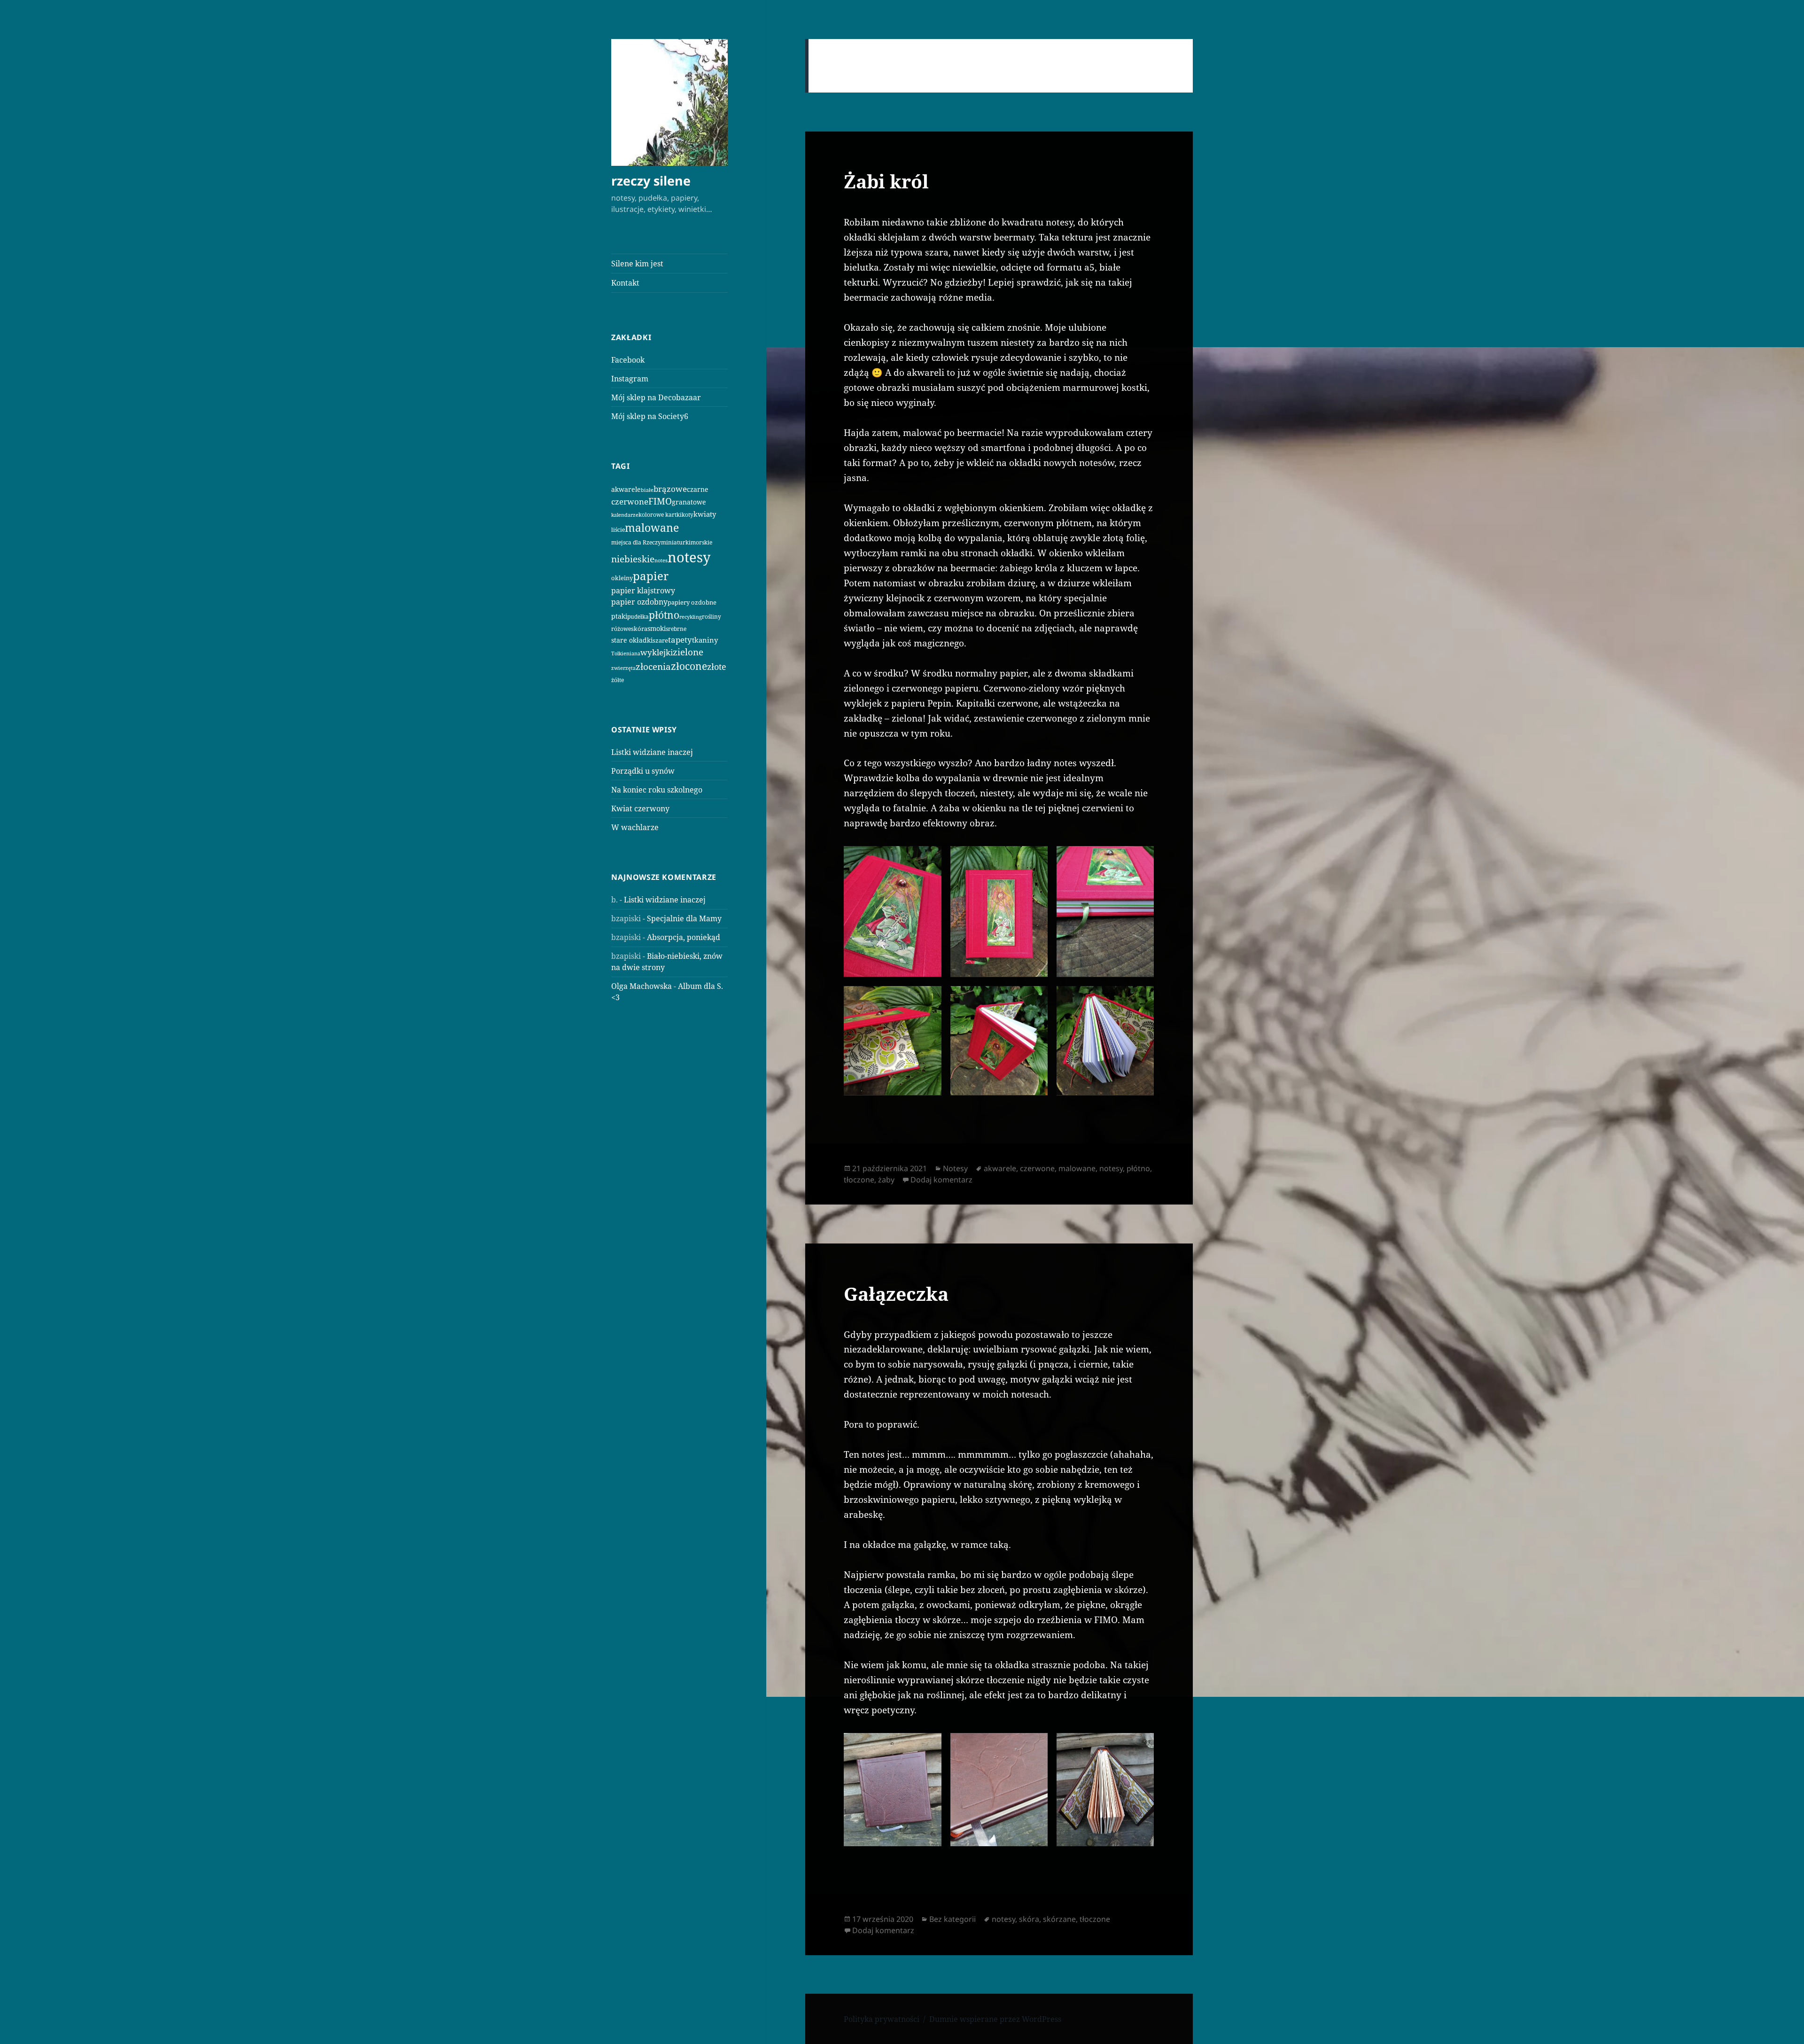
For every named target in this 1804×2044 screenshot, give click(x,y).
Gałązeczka (896, 1294)
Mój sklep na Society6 (650, 416)
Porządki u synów (643, 771)
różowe (621, 629)
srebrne (676, 629)
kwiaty (705, 514)
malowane (652, 528)
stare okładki (632, 640)
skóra (639, 629)
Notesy (955, 1168)
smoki (657, 628)
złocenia (653, 666)
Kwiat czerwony (640, 808)
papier (651, 576)
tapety (680, 640)
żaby (886, 1180)
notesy (689, 557)
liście (618, 530)
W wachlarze (635, 827)
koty (688, 514)
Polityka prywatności (882, 2019)
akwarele (626, 489)
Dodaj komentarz (941, 1180)
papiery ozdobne (692, 602)
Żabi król (886, 181)
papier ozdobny (639, 602)
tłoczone (859, 1180)
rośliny (711, 617)
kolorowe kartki (660, 514)
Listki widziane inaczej (652, 752)
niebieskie (633, 559)
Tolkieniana (626, 653)
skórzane (1059, 1919)
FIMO (660, 501)
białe (647, 490)
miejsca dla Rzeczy (636, 542)
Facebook (628, 360)
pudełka (638, 617)
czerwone (630, 501)
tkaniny (705, 640)
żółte (618, 680)
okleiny (622, 578)
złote (717, 667)
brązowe (670, 489)
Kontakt (625, 283)
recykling (691, 617)
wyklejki (657, 652)
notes (661, 560)
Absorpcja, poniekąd (684, 937)
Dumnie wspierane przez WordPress (995, 2019)
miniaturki (676, 542)
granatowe (689, 502)
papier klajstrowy (643, 591)
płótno (664, 615)
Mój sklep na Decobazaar (656, 397)
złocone (689, 666)
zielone (688, 652)
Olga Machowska (642, 986)
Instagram (630, 379)
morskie (701, 542)
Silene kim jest (637, 264)
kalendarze (625, 515)
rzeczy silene (651, 181)
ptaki (619, 616)
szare (660, 640)
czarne (698, 489)
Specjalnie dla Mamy (684, 918)
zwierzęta (623, 668)
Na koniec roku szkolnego (657, 790)
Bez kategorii (953, 1919)
